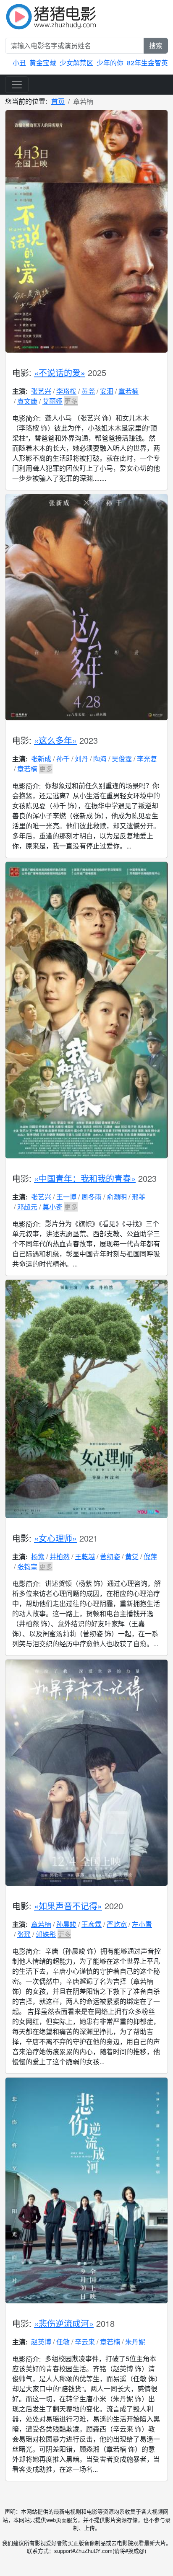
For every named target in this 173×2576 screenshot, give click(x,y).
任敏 (63, 2342)
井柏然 (60, 1556)
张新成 (41, 759)
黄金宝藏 (43, 63)
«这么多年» (55, 740)
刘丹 (81, 759)
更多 (71, 401)
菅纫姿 (110, 1556)
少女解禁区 (76, 63)
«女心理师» (55, 1538)
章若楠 (128, 391)
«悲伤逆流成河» (64, 2323)
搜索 (156, 45)
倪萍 (150, 1556)
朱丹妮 (135, 2342)
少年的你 (110, 63)
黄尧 (88, 391)
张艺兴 (41, 391)
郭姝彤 (46, 1934)
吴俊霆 (122, 759)
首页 (58, 101)
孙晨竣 (66, 1924)
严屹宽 (117, 1924)
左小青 (142, 1924)
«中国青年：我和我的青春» (85, 1178)
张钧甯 (27, 1566)
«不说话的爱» (60, 373)
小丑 (19, 63)
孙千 (63, 759)
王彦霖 (92, 1924)
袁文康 (27, 401)
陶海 (100, 759)
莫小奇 (52, 1207)
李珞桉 (66, 391)
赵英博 (41, 2342)
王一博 (66, 1197)
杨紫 (38, 1556)
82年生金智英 (147, 63)
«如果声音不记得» (68, 1906)
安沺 (107, 391)
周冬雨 (92, 1197)
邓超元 (27, 1207)
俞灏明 (117, 1197)
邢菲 (139, 1197)
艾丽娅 (52, 401)
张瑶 (24, 1934)
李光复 (147, 759)
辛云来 (85, 2342)
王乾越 (85, 1556)
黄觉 (132, 1556)
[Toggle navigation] (17, 85)
